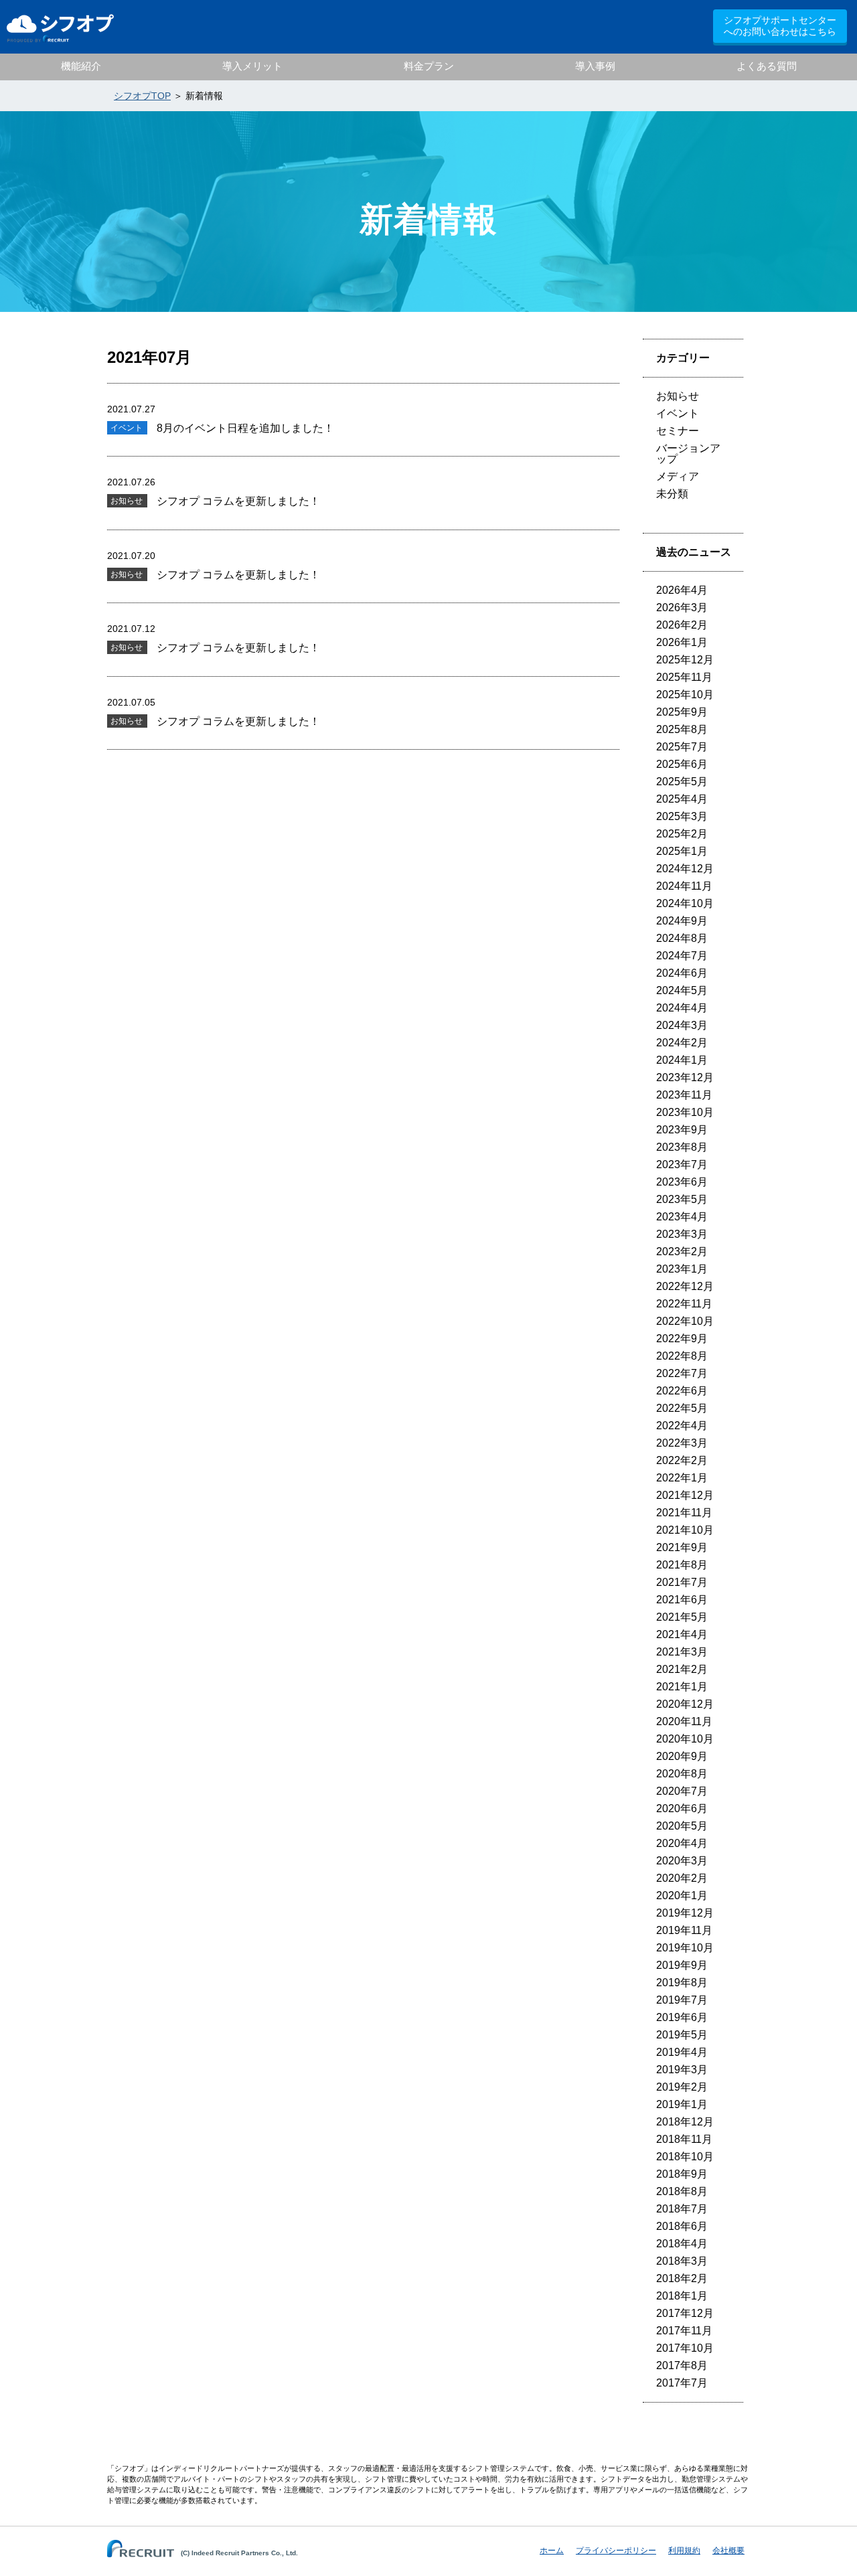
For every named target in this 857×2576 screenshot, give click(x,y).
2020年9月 (682, 1756)
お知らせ (678, 396)
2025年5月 (682, 782)
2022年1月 (682, 1478)
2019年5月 (682, 2035)
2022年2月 (682, 1460)
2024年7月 (682, 956)
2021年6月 (682, 1600)
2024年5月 (682, 990)
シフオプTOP (142, 96)
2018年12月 (685, 2122)
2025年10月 (685, 695)
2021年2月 (682, 1669)
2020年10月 (685, 1739)
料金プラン (429, 66)
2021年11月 (684, 1513)
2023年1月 (682, 1269)
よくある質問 (767, 66)
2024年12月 (685, 869)
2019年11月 (684, 1930)
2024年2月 (682, 1043)
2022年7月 (682, 1373)
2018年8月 (682, 2191)
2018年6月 (682, 2226)
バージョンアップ (688, 454)
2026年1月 (682, 642)
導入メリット (252, 66)
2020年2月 (682, 1878)
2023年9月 (682, 1130)
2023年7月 (682, 1164)
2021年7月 (682, 1582)
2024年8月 (682, 938)
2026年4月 (682, 590)
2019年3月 (682, 2070)
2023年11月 (684, 1095)
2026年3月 (682, 608)
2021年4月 (682, 1634)
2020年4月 (682, 1843)
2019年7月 (682, 2000)
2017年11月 (684, 2331)
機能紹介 (81, 66)
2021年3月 (682, 1652)
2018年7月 (682, 2209)
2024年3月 (682, 1025)
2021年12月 (685, 1495)
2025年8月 (682, 729)
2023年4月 (682, 1217)
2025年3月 (682, 816)
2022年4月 (682, 1426)
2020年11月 (684, 1721)
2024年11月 (684, 886)
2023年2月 (682, 1252)
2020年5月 (682, 1826)
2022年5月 (682, 1408)
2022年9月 (682, 1339)
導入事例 (595, 66)
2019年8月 (682, 1983)
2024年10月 (685, 903)
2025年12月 (685, 660)
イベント (678, 413)
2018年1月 (682, 2296)
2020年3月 (682, 1861)
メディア (678, 476)
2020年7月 (682, 1791)
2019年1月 (682, 2104)
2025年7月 (682, 747)
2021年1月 (682, 1687)
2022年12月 (685, 1286)
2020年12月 (685, 1704)
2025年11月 (684, 677)
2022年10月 (685, 1321)
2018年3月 (682, 2261)
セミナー (678, 431)
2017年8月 (682, 2365)
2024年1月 (682, 1060)
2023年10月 (685, 1112)
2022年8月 (682, 1356)
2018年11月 (684, 2139)
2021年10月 (685, 1530)
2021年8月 (682, 1565)
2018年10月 (685, 2157)
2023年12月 (685, 1077)
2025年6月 (682, 764)
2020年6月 (682, 1808)
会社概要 (728, 2551)
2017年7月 (682, 2383)
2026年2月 (682, 625)
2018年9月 (682, 2174)
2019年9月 (682, 1965)
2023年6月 (682, 1182)
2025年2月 (682, 834)
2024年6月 (682, 973)
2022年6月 (682, 1391)
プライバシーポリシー (616, 2551)
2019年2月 (682, 2087)
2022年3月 (682, 1443)
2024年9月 (682, 921)
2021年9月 (682, 1547)
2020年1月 (682, 1896)
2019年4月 (682, 2052)
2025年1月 (682, 851)
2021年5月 (682, 1617)
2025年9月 (682, 712)
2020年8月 (682, 1774)
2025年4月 (682, 799)
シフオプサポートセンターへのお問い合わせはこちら (780, 26)
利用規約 (684, 2551)
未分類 (672, 494)
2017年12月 (685, 2313)
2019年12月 (685, 1913)
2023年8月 (682, 1147)
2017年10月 (685, 2348)
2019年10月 (685, 1948)
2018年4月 (682, 2244)
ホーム (552, 2551)
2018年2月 (682, 2278)
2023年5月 (682, 1199)
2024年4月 (682, 1008)
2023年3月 (682, 1234)
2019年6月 (682, 2017)
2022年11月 (684, 1304)
